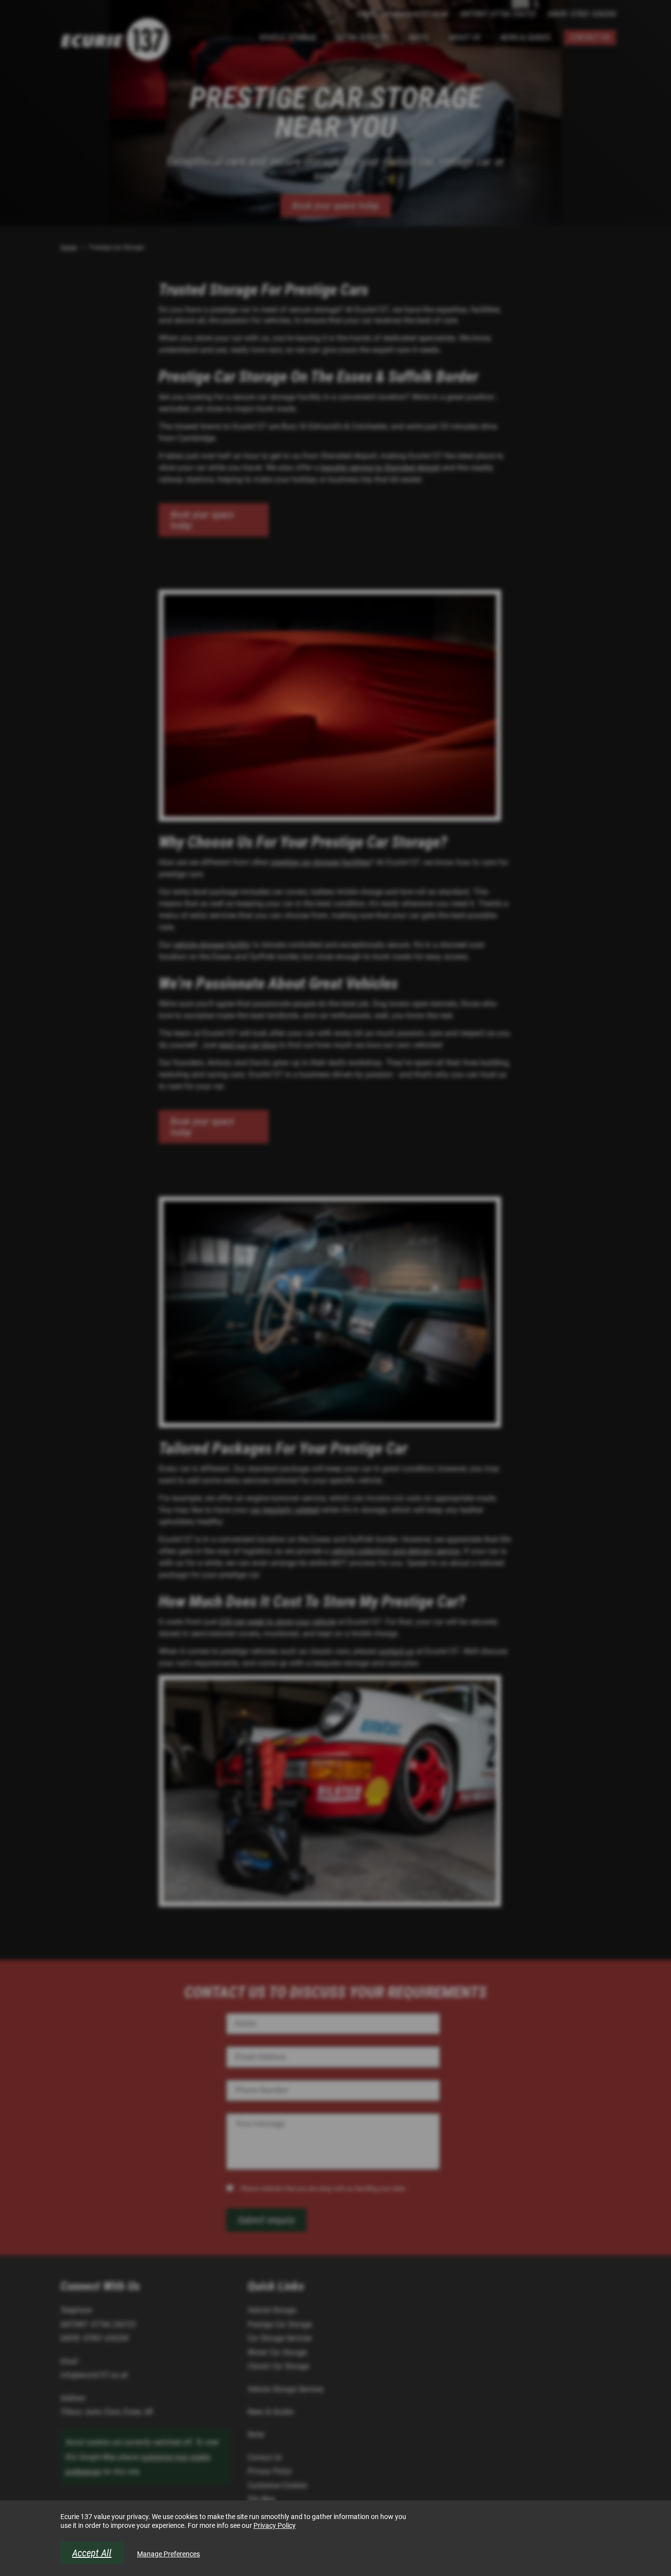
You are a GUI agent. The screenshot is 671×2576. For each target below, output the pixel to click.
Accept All (92, 2553)
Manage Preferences (168, 2554)
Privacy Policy (275, 2525)
